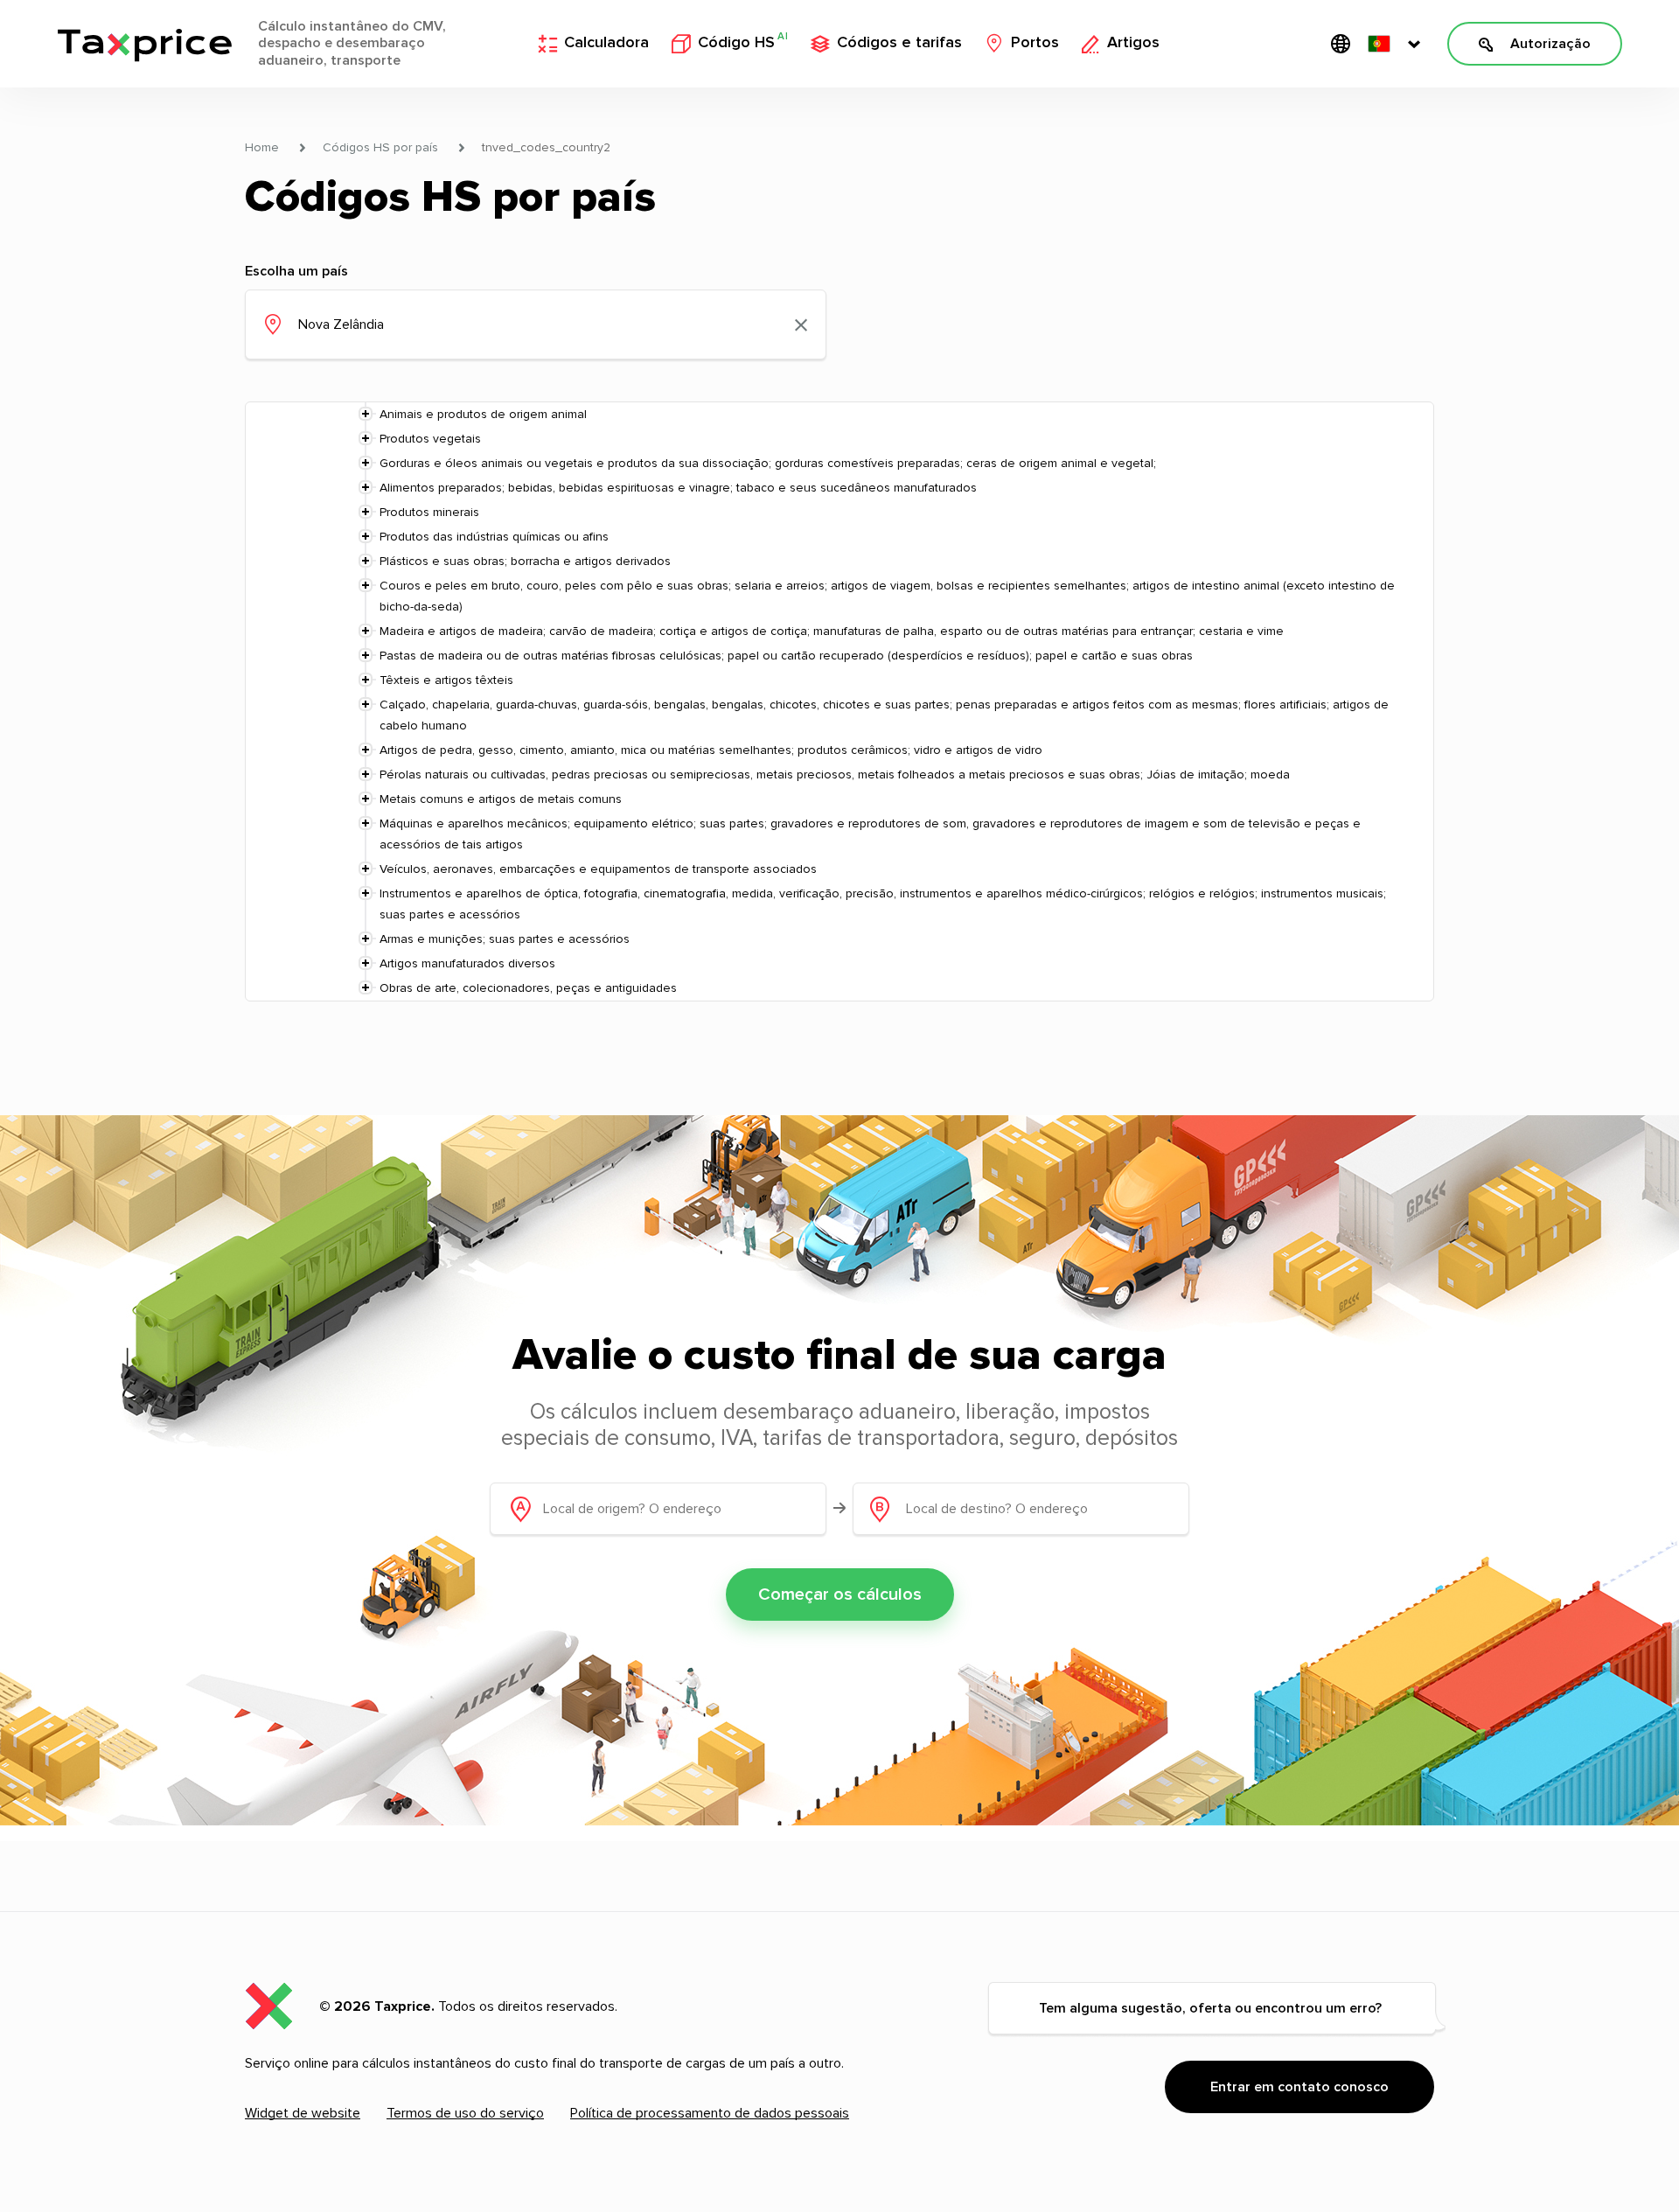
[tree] (839, 701)
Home (262, 148)
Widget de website (303, 2113)
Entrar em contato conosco (1299, 2087)
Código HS (743, 42)
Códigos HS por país (380, 148)
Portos (1035, 43)
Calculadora (606, 43)
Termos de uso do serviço (465, 2113)
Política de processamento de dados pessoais (710, 2113)
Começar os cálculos (840, 1594)
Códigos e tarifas (899, 43)
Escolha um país (296, 271)
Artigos (1133, 43)
